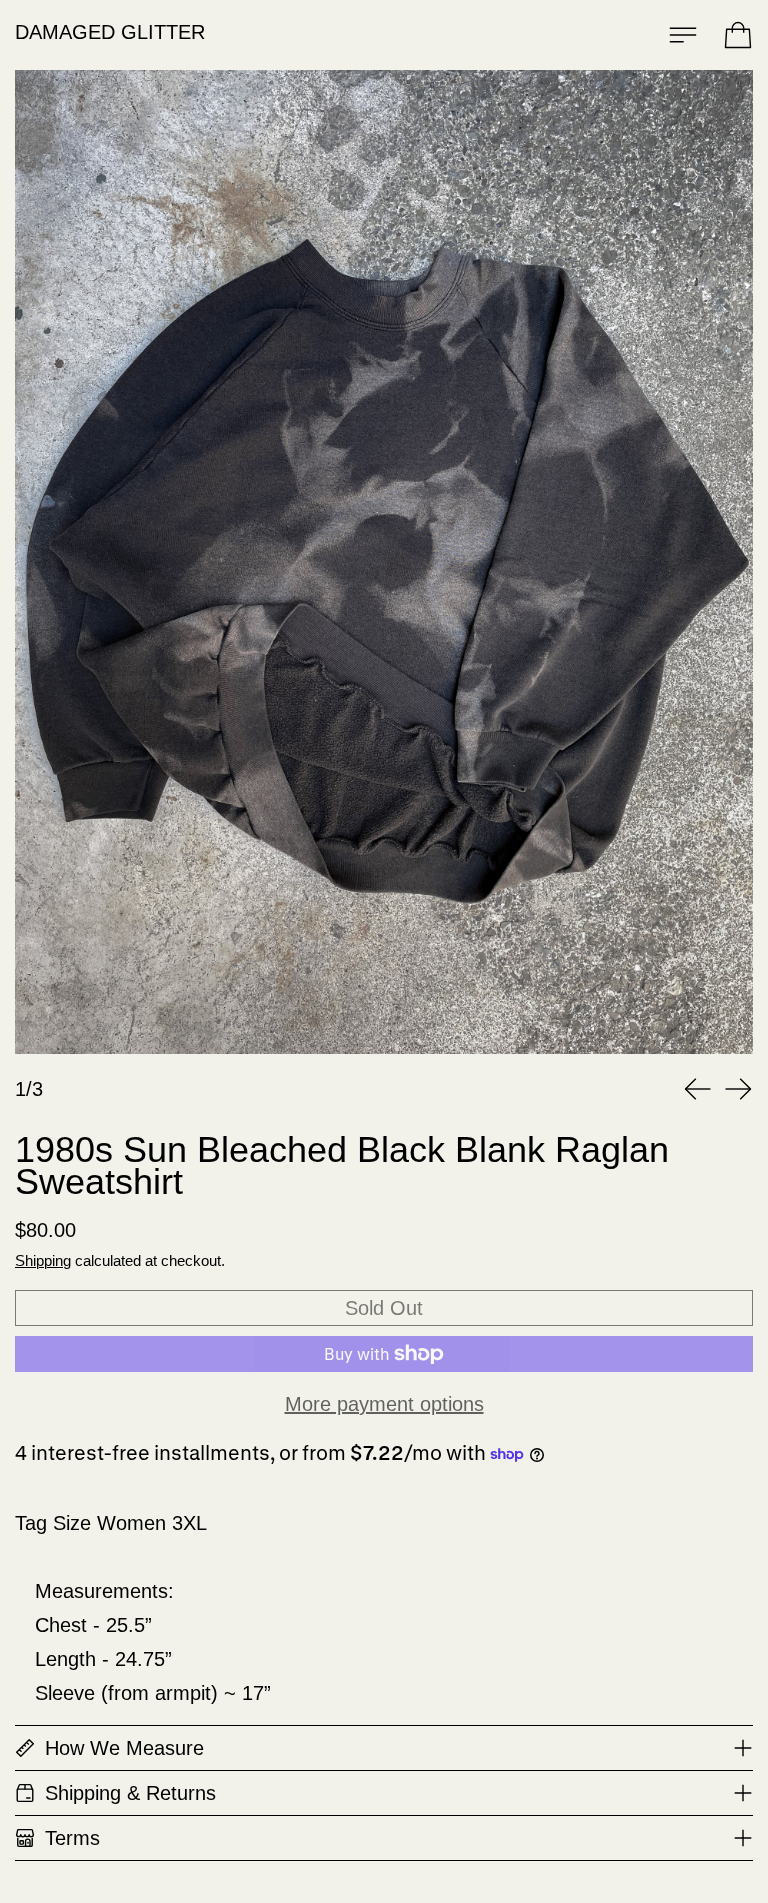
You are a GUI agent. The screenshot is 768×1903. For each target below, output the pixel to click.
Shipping (43, 1260)
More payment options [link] (384, 1404)
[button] (384, 562)
